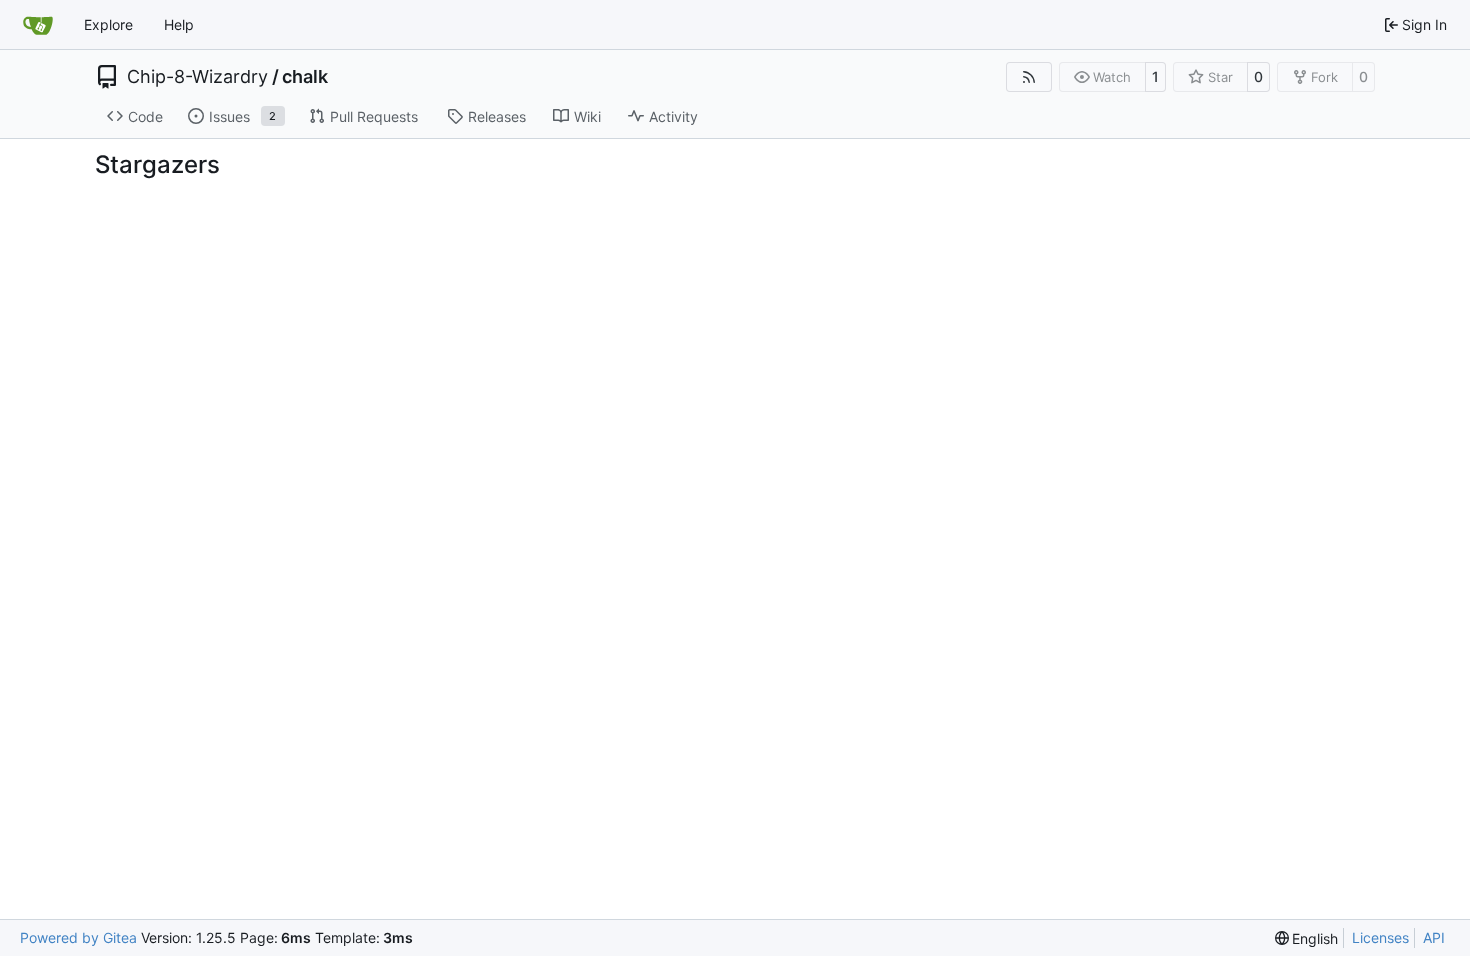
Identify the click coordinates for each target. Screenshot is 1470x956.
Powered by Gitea (78, 937)
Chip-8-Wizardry (197, 77)
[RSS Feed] (1029, 77)
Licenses (1380, 937)
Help (179, 24)
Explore (108, 24)
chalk (305, 77)
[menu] (1307, 938)
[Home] (38, 25)
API (1434, 937)
